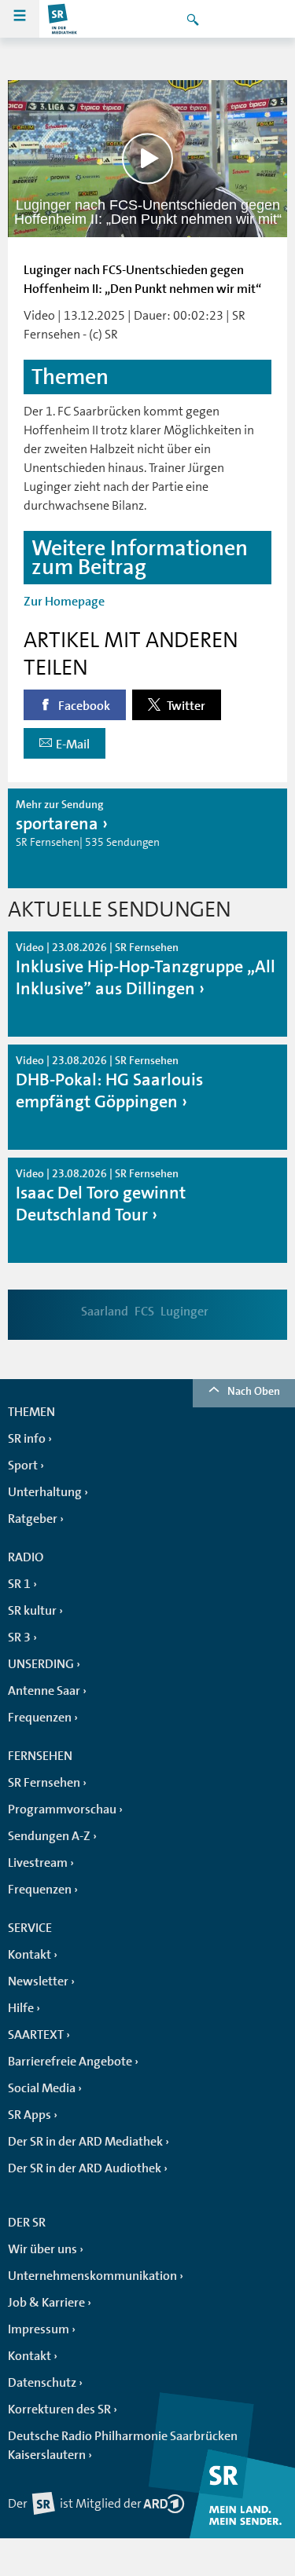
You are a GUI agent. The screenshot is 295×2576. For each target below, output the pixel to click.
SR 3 (19, 1637)
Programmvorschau (62, 1809)
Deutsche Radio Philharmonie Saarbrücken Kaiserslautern (123, 2446)
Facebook (83, 706)
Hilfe (21, 2008)
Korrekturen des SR (59, 2410)
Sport (23, 1465)
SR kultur (32, 1611)
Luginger (184, 1312)
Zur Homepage (64, 602)
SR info (27, 1439)
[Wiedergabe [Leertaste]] (147, 158)
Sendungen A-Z (49, 1836)
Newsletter (38, 1981)
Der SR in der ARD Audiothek (85, 2168)
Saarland (105, 1312)
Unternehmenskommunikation (92, 2276)
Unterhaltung (45, 1492)
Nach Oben (254, 1391)
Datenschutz (42, 2383)
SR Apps (29, 2115)
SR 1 (19, 1584)
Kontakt (29, 1955)
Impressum (39, 2329)
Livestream (38, 1863)
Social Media (42, 2088)
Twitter (185, 706)
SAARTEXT (36, 2035)
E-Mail (73, 745)
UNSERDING (41, 1664)
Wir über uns (42, 2249)
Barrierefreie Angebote (70, 2062)
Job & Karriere (46, 2303)
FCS (144, 1312)
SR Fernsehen (44, 1783)
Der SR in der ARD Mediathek (85, 2142)
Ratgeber (33, 1519)
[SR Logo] (63, 19)
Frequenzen (40, 1718)
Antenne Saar (44, 1691)
